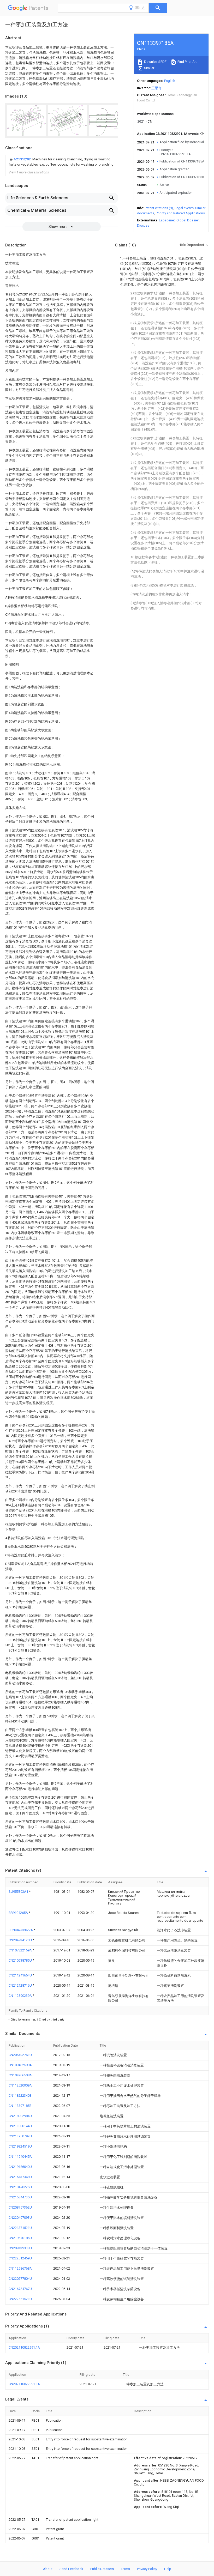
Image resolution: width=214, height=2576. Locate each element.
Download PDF (155, 62)
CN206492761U (20, 2055)
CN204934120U (21, 1940)
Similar (149, 68)
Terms (125, 2569)
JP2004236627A (21, 1930)
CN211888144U (20, 2126)
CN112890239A (21, 1996)
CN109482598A (20, 2065)
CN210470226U (20, 2187)
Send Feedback (71, 2569)
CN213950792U (20, 2136)
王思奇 (156, 88)
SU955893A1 (19, 1892)
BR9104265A (19, 1913)
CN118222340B (20, 2096)
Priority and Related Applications (180, 213)
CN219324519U (20, 2146)
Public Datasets (102, 2569)
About (48, 2569)
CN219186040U (20, 2167)
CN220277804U (20, 2279)
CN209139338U (20, 2248)
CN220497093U (20, 2218)
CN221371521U (20, 2228)
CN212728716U (21, 1985)
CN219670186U (20, 2238)
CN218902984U (20, 2116)
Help (168, 2569)
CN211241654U (21, 1975)
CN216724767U (20, 2289)
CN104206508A (20, 2075)
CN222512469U (20, 2258)
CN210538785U (21, 1960)
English (170, 81)
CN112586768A (20, 2268)
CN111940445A (20, 2157)
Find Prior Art (187, 62)
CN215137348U (20, 2177)
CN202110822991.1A (24, 2347)
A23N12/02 (22, 159)
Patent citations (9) (159, 208)
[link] (62, 162)
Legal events (184, 208)
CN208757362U (20, 2207)
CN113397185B (20, 2106)
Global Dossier (188, 220)
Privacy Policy (147, 2569)
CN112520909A (20, 2085)
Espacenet (167, 220)
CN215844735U (20, 2197)
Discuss (143, 225)
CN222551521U (20, 2299)
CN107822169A (21, 1950)
